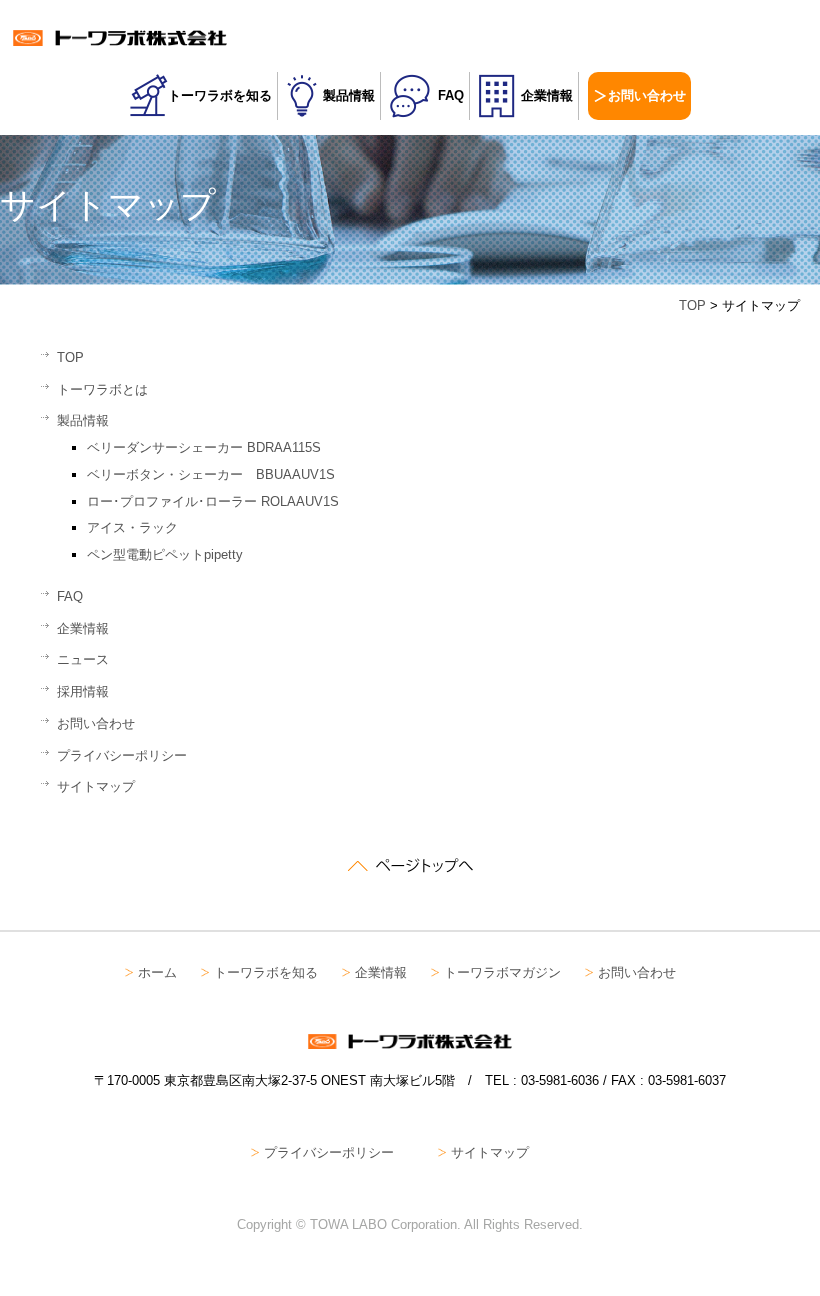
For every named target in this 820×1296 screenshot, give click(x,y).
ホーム (157, 972)
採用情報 (83, 691)
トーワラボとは (102, 389)
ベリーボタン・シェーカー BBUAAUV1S (211, 474)
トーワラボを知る (220, 95)
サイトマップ (96, 786)
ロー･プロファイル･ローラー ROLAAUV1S (213, 501)
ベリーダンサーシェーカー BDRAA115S (204, 447)
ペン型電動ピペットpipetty (165, 554)
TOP (692, 305)
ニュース (83, 659)
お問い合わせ (647, 95)
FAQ (451, 95)
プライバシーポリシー (122, 755)
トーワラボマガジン (502, 972)
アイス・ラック (132, 527)
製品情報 (349, 95)
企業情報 (547, 95)
